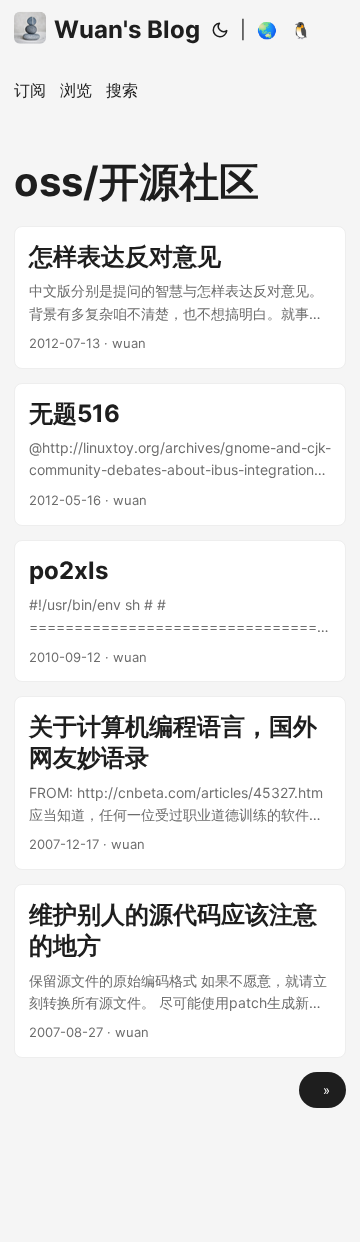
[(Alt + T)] (220, 30)
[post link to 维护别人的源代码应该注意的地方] (180, 971)
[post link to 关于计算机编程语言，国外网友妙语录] (180, 783)
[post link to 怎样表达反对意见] (180, 297)
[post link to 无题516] (180, 454)
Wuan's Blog (127, 29)
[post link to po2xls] (180, 611)
